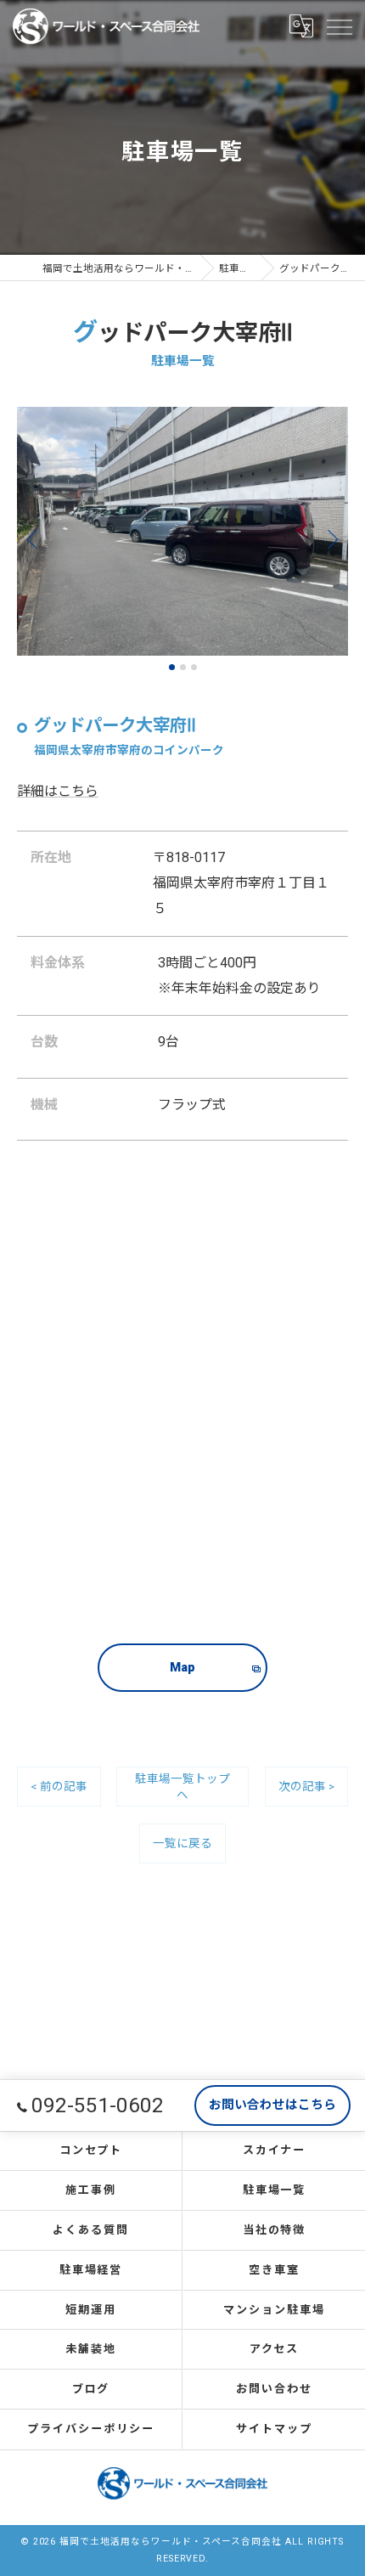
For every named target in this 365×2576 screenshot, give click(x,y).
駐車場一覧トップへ (182, 1787)
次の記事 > (306, 1786)
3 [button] (194, 667)
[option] (182, 531)
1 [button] (172, 667)
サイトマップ (274, 2429)
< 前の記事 (59, 1786)
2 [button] (183, 667)
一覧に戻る (182, 1843)
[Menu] (339, 25)
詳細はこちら (58, 791)
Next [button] (329, 538)
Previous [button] (36, 538)
